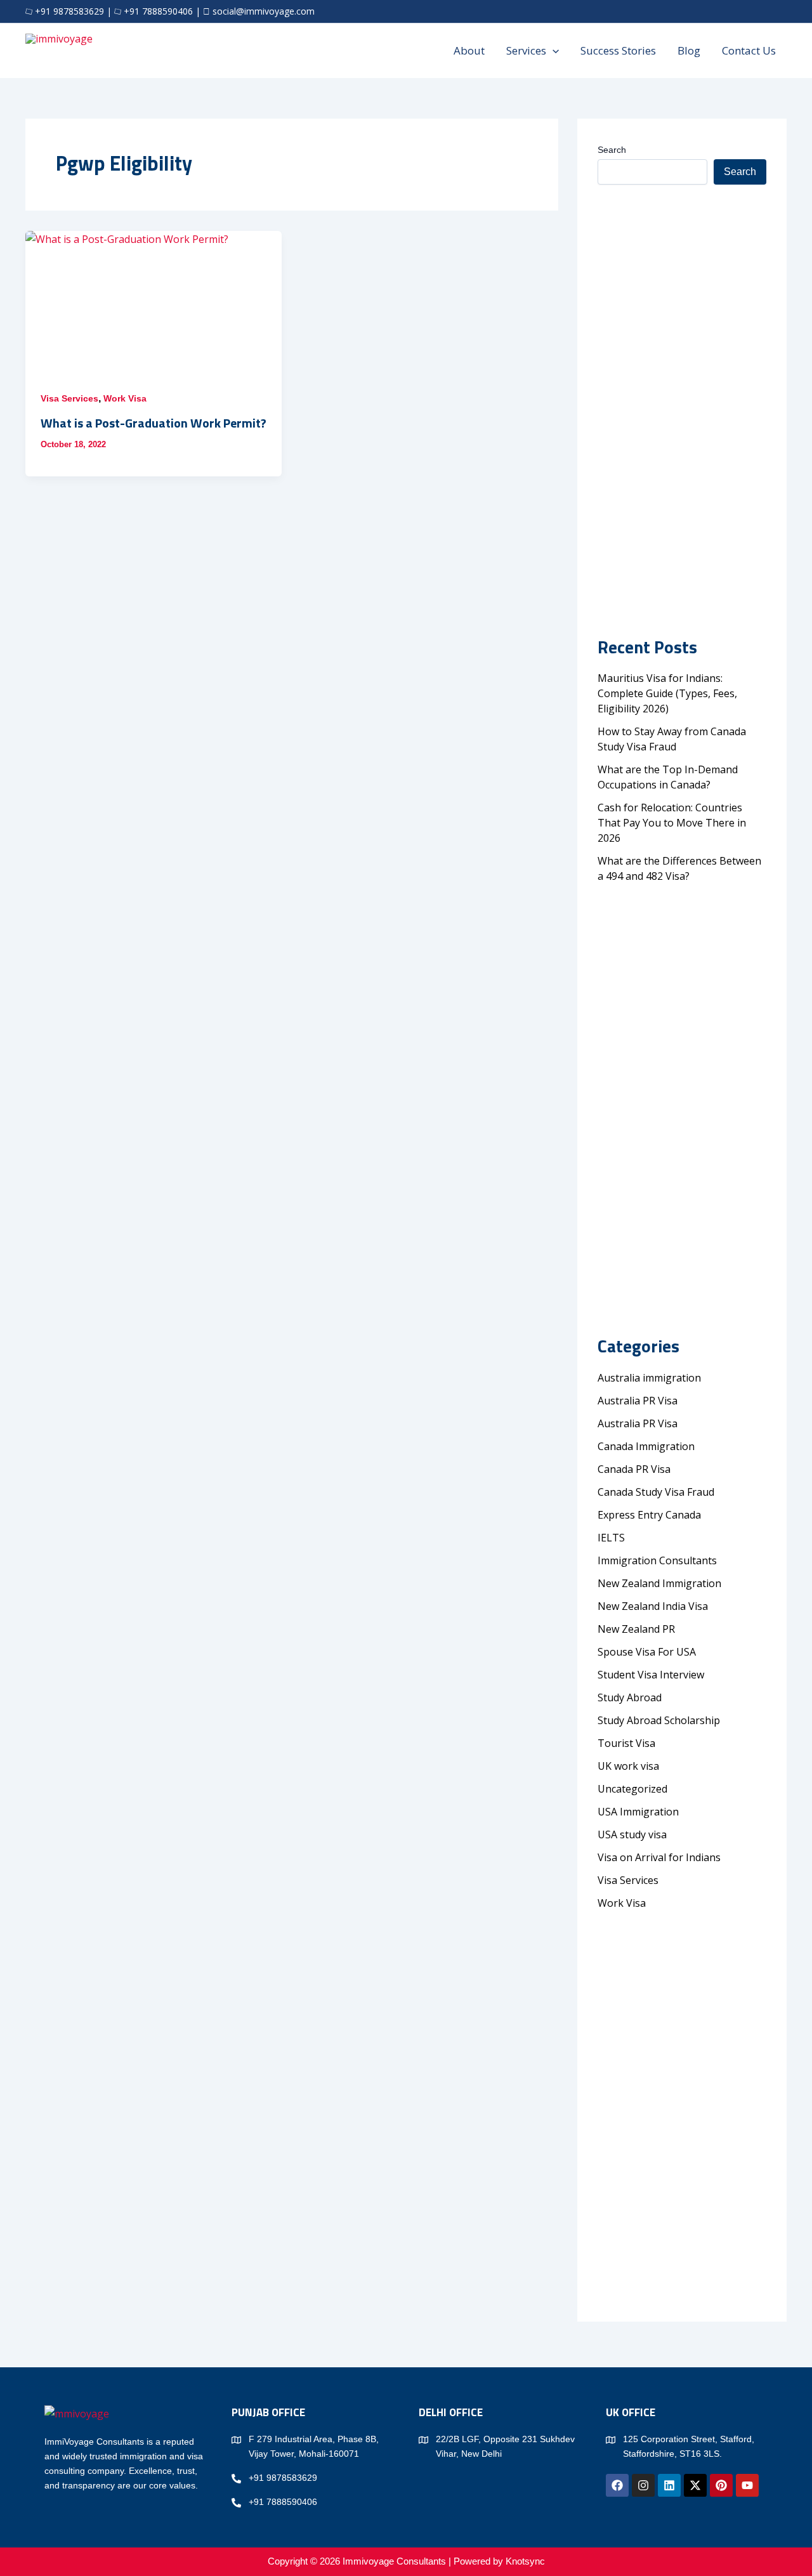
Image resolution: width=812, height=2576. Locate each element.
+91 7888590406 (158, 11)
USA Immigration (638, 1812)
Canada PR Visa (634, 1469)
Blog (689, 50)
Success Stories (618, 50)
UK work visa (628, 1766)
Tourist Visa (626, 1743)
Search (612, 150)
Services (526, 50)
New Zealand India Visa (653, 1606)
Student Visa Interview (651, 1675)
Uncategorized (632, 1789)
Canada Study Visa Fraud (656, 1492)
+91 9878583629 (69, 11)
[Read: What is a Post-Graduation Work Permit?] (154, 303)
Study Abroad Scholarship (659, 1720)
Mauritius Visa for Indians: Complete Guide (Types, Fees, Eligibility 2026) (667, 693)
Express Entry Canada (649, 1515)
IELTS (611, 1538)
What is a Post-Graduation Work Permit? (154, 423)
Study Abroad (632, 1697)
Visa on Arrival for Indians (659, 1857)
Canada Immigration (646, 1446)
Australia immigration (649, 1378)
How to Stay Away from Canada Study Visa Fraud (672, 739)
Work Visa (125, 398)
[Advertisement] (682, 380)
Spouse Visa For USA (647, 1652)
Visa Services (69, 398)
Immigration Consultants (657, 1560)
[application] (553, 51)
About (469, 50)
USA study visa (632, 1834)
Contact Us (749, 50)
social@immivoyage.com (264, 11)
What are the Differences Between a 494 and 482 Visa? (679, 868)
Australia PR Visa (638, 1401)
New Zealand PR (636, 1629)
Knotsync (525, 2561)
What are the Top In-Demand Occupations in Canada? (668, 777)
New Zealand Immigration (659, 1583)
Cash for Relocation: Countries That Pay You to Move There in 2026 (672, 823)
